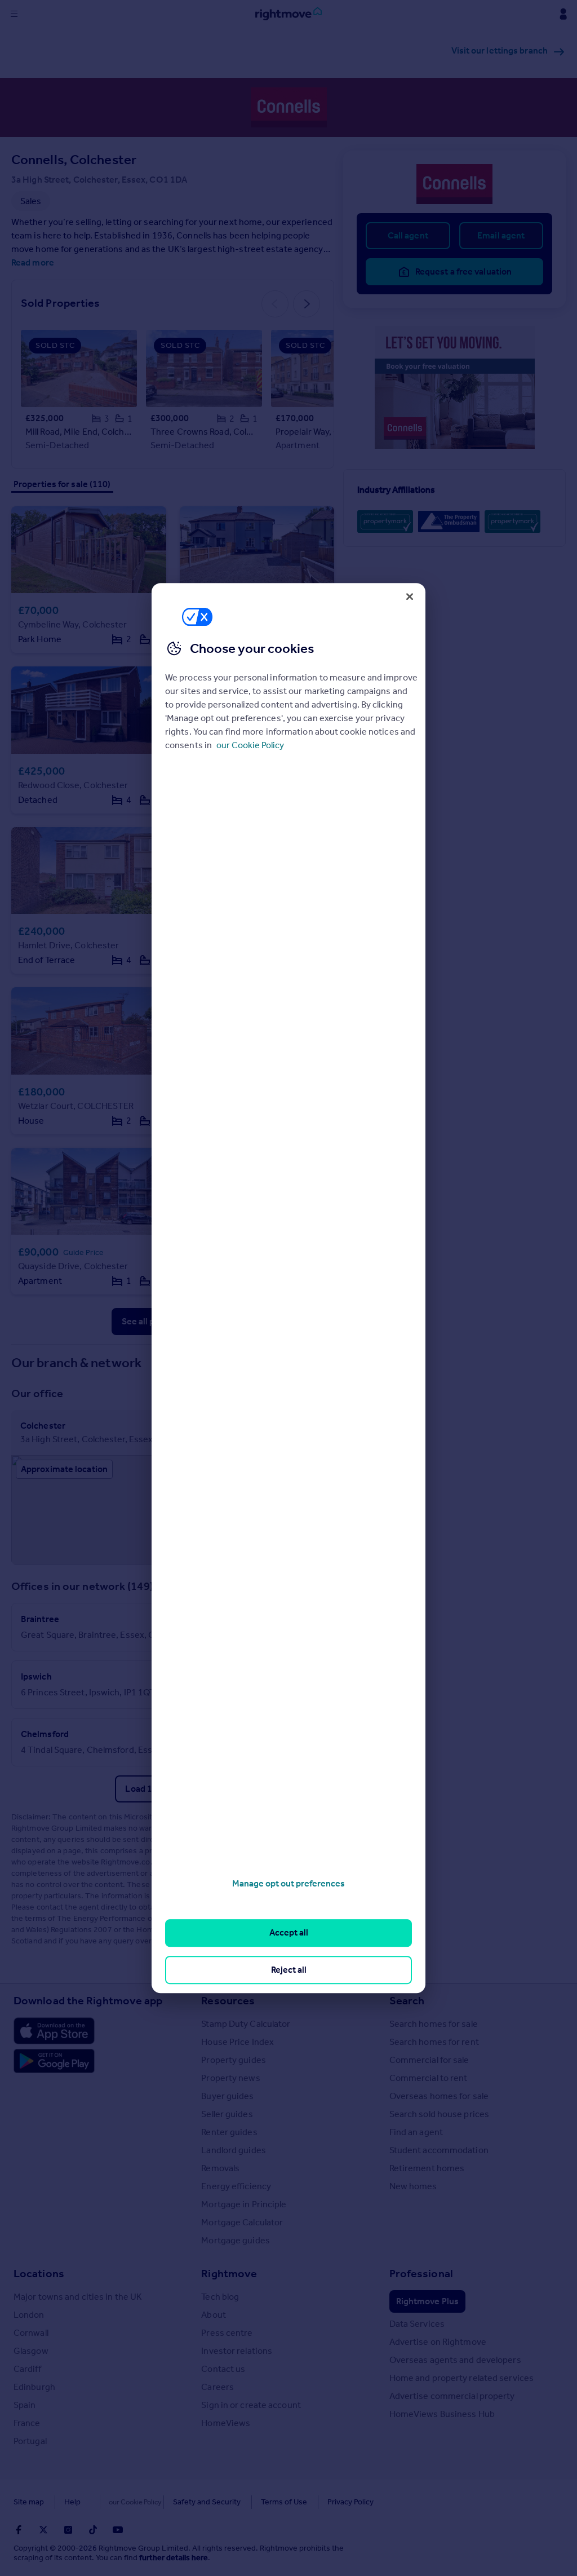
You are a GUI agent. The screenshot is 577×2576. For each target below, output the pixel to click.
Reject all (289, 1970)
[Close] (410, 596)
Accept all (289, 1933)
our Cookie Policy (250, 745)
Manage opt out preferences (288, 1883)
